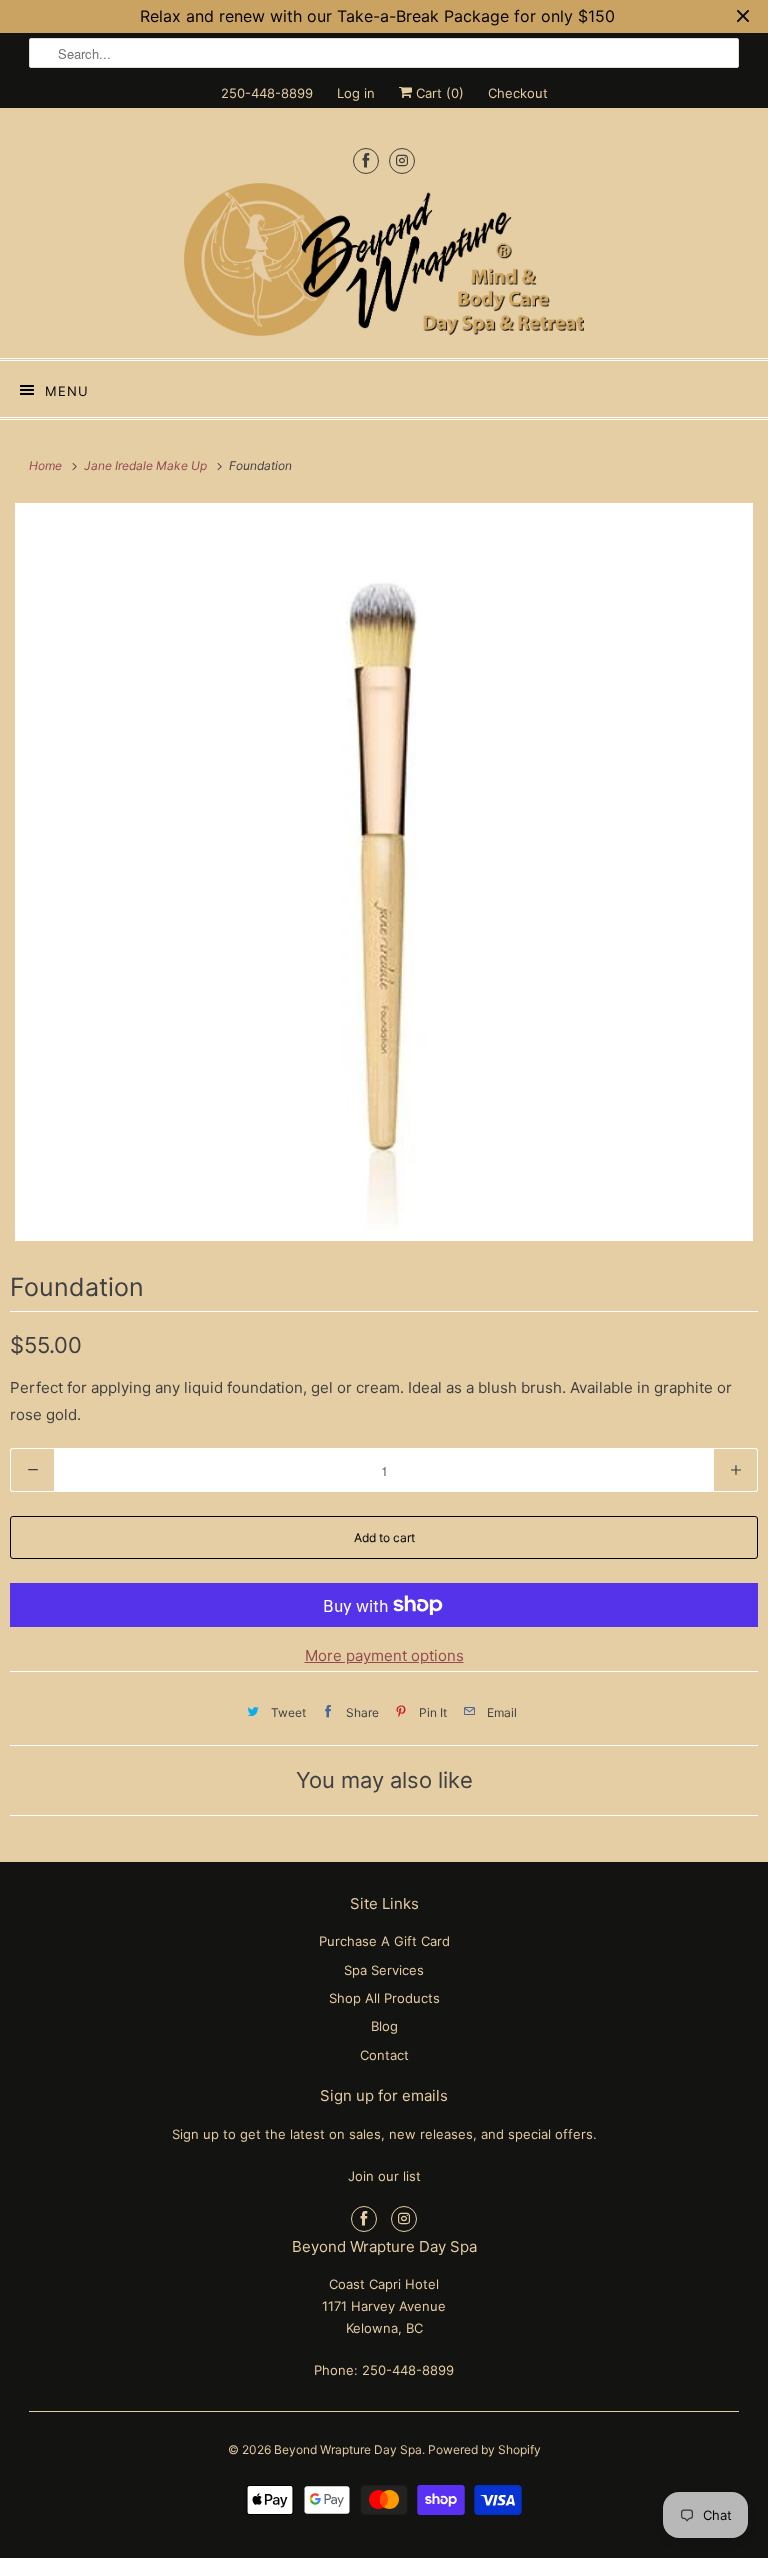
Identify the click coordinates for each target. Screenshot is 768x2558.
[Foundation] (384, 872)
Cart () (438, 93)
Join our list (384, 2176)
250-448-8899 (267, 93)
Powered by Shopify (484, 2449)
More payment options (384, 1655)
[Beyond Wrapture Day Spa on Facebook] (366, 160)
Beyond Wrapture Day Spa (348, 2449)
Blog (384, 2026)
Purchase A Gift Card (384, 1941)
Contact (384, 2055)
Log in (356, 93)
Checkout (518, 93)
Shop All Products (384, 1998)
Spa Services (384, 1970)
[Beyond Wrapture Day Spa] (384, 263)
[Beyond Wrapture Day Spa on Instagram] (402, 160)
